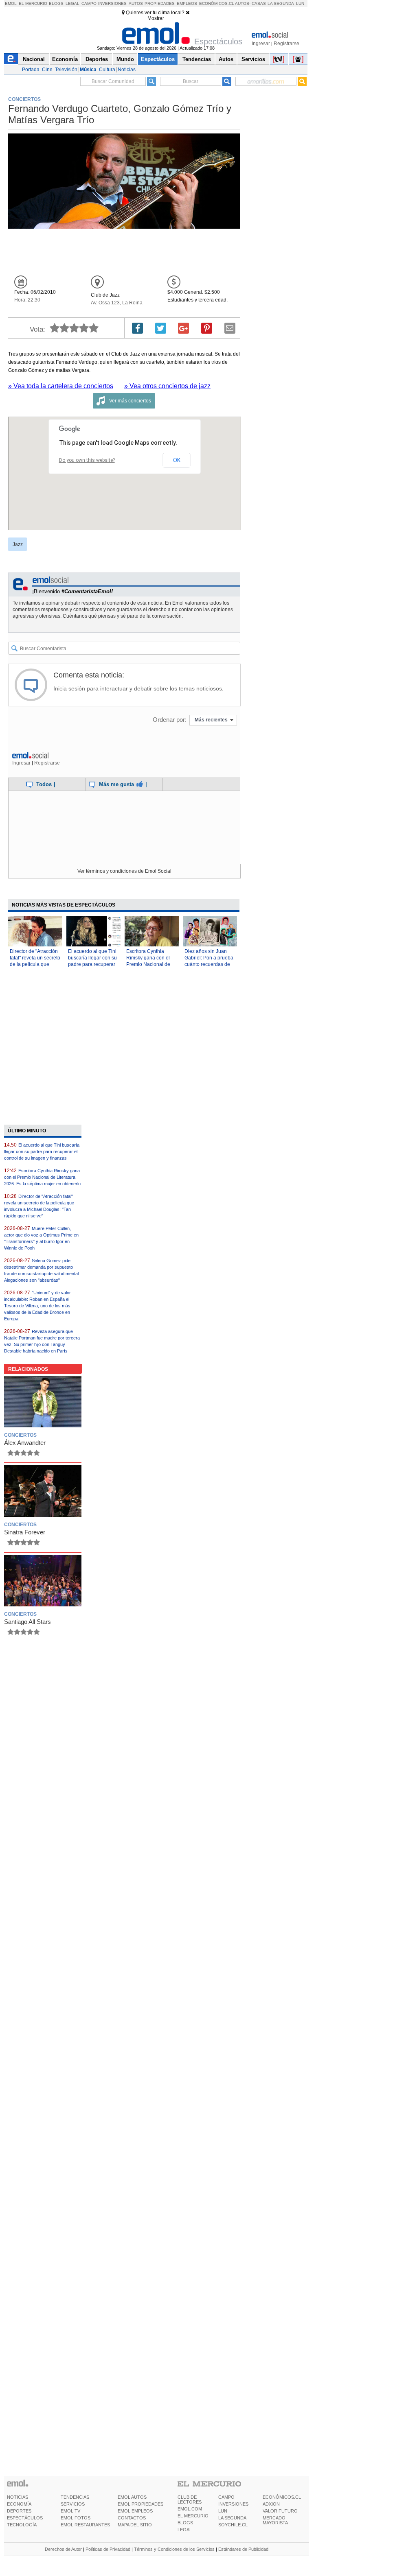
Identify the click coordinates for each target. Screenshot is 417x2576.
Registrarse (286, 44)
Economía (65, 59)
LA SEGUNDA (232, 2518)
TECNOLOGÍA (22, 2525)
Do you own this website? (87, 460)
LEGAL (185, 2530)
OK (177, 460)
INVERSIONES (233, 2504)
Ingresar (261, 44)
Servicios (253, 59)
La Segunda (281, 3)
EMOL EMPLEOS (135, 2511)
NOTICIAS (18, 2497)
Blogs (56, 3)
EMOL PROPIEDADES (140, 2504)
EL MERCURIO (193, 2516)
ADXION (271, 2504)
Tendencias (197, 59)
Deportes (97, 59)
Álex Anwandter (25, 1443)
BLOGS (185, 2523)
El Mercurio (33, 3)
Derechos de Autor (63, 2549)
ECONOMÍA (19, 2504)
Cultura (107, 70)
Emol (11, 3)
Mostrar (156, 18)
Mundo (125, 59)
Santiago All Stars (27, 1622)
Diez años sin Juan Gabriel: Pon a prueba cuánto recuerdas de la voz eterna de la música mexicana (209, 964)
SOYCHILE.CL (233, 2525)
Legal (72, 3)
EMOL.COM (190, 2509)
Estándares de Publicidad (243, 2549)
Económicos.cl (217, 3)
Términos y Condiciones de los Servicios (174, 2549)
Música (88, 70)
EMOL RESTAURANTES (85, 2525)
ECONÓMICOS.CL (282, 2497)
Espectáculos (158, 59)
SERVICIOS (73, 2504)
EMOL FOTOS (76, 2518)
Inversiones (112, 3)
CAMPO (226, 2497)
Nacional (34, 59)
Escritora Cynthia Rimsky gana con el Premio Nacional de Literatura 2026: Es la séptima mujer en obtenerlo (42, 1177)
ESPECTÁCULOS (25, 2518)
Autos (136, 3)
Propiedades (160, 3)
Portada (31, 70)
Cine (47, 70)
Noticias (127, 70)
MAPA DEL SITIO (135, 2525)
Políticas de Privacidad (108, 2549)
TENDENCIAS (75, 2497)
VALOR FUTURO (280, 2511)
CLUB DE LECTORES (190, 2500)
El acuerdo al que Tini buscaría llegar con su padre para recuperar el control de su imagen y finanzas (92, 964)
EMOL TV (70, 2511)
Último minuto (27, 1131)
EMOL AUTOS (132, 2497)
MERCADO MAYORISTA (275, 2520)
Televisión (66, 70)
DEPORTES (19, 2511)
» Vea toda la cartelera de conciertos (61, 386)
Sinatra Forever (25, 1532)
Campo (89, 3)
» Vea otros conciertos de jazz (167, 386)
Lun (300, 3)
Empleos (187, 3)
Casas (259, 3)
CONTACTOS (132, 2518)
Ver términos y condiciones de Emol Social (124, 871)
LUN (223, 2511)
